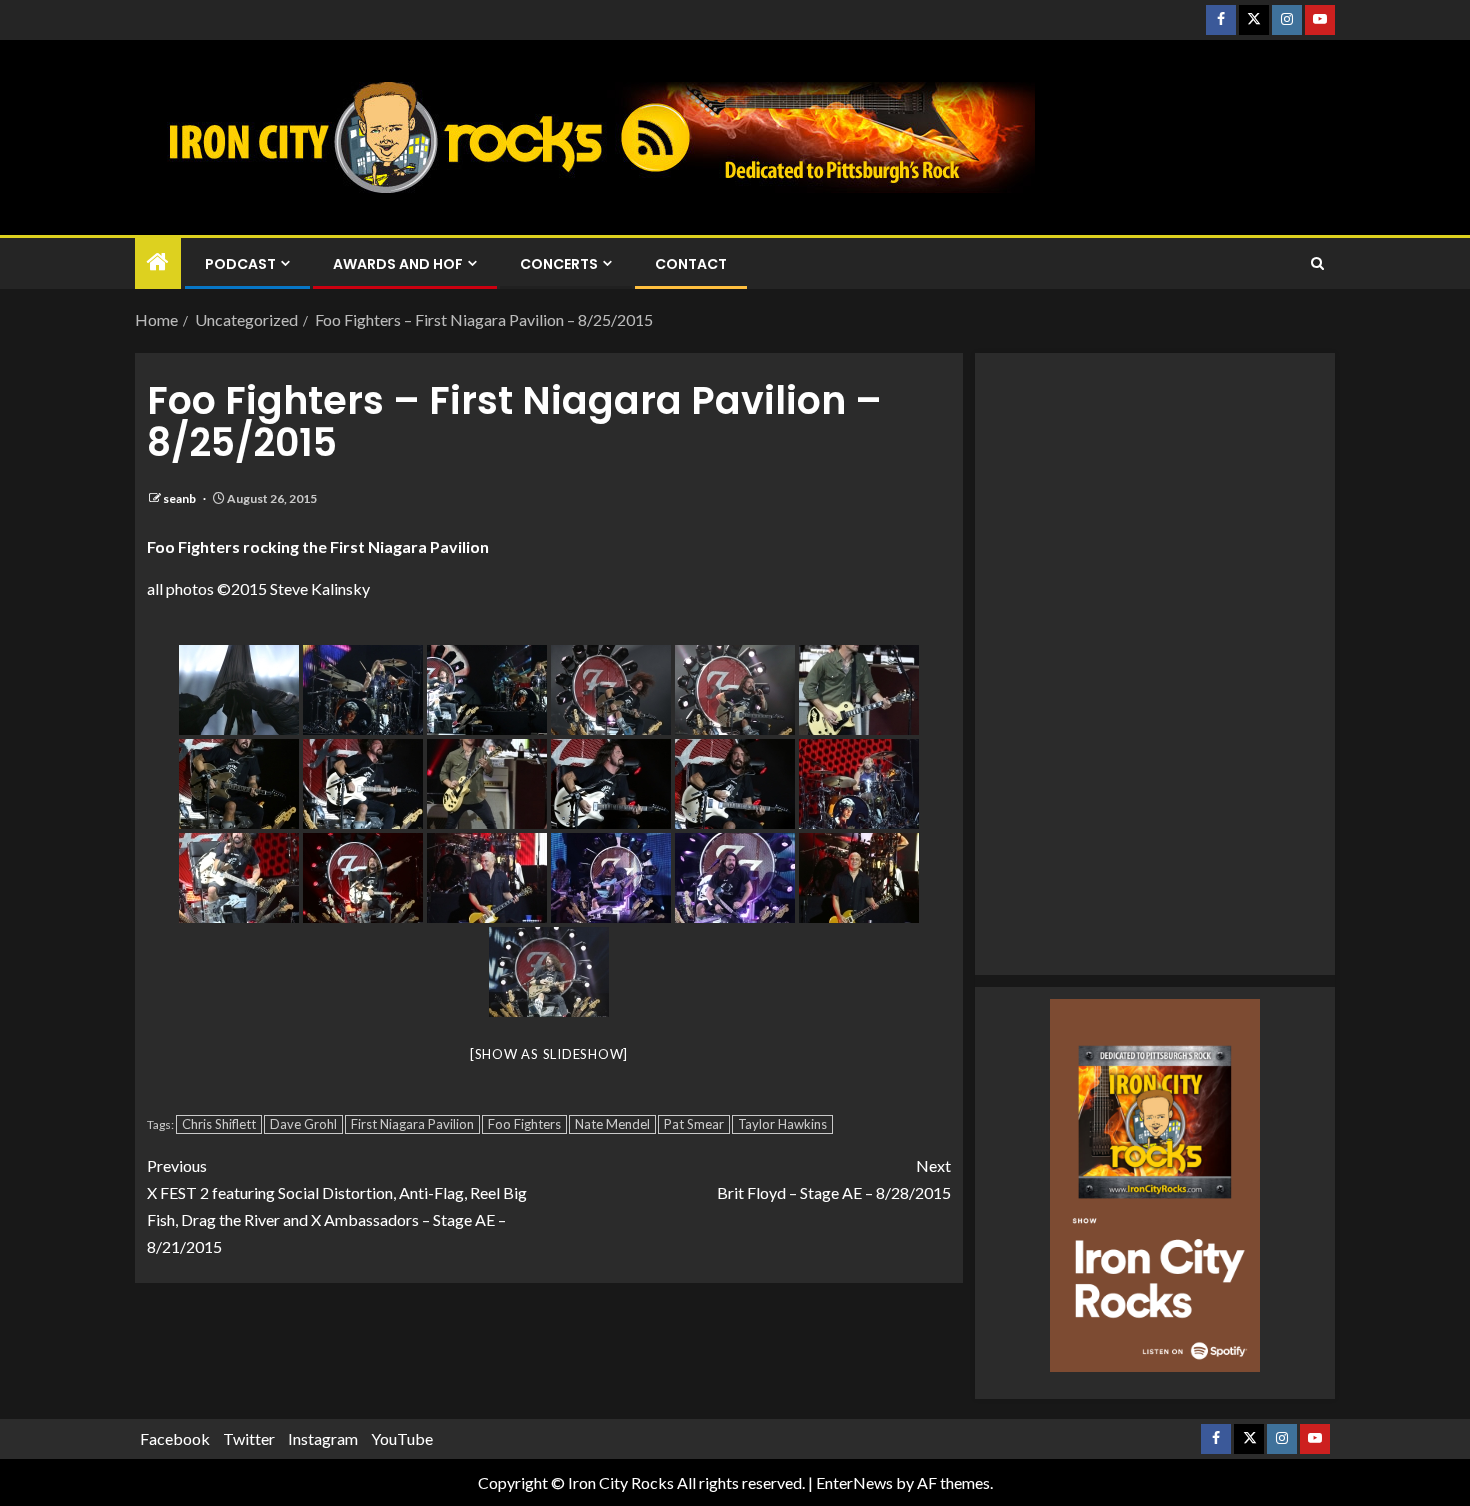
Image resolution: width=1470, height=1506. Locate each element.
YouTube (402, 1438)
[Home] (158, 262)
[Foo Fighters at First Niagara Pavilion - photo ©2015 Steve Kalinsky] (239, 690)
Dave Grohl (303, 1124)
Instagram (323, 1438)
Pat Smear (694, 1124)
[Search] (1317, 264)
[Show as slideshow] (549, 1054)
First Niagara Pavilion (412, 1124)
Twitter (249, 1438)
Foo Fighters (524, 1124)
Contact (691, 264)
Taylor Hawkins (782, 1124)
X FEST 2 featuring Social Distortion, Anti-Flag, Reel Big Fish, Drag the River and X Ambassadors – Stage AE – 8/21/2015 (337, 1206)
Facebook (175, 1438)
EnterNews (854, 1482)
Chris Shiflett (219, 1124)
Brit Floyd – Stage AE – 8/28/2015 (834, 1179)
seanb (180, 498)
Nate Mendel (612, 1124)
